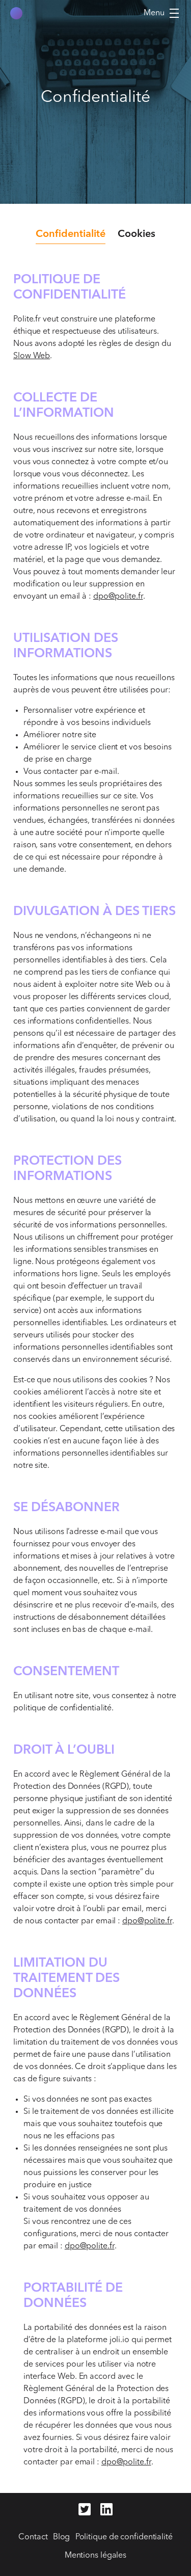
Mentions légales (95, 2556)
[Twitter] (85, 2512)
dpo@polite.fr (118, 597)
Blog (62, 2537)
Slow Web (32, 356)
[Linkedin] (106, 2512)
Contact (33, 2537)
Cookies (137, 234)
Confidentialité (71, 234)
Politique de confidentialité (124, 2537)
